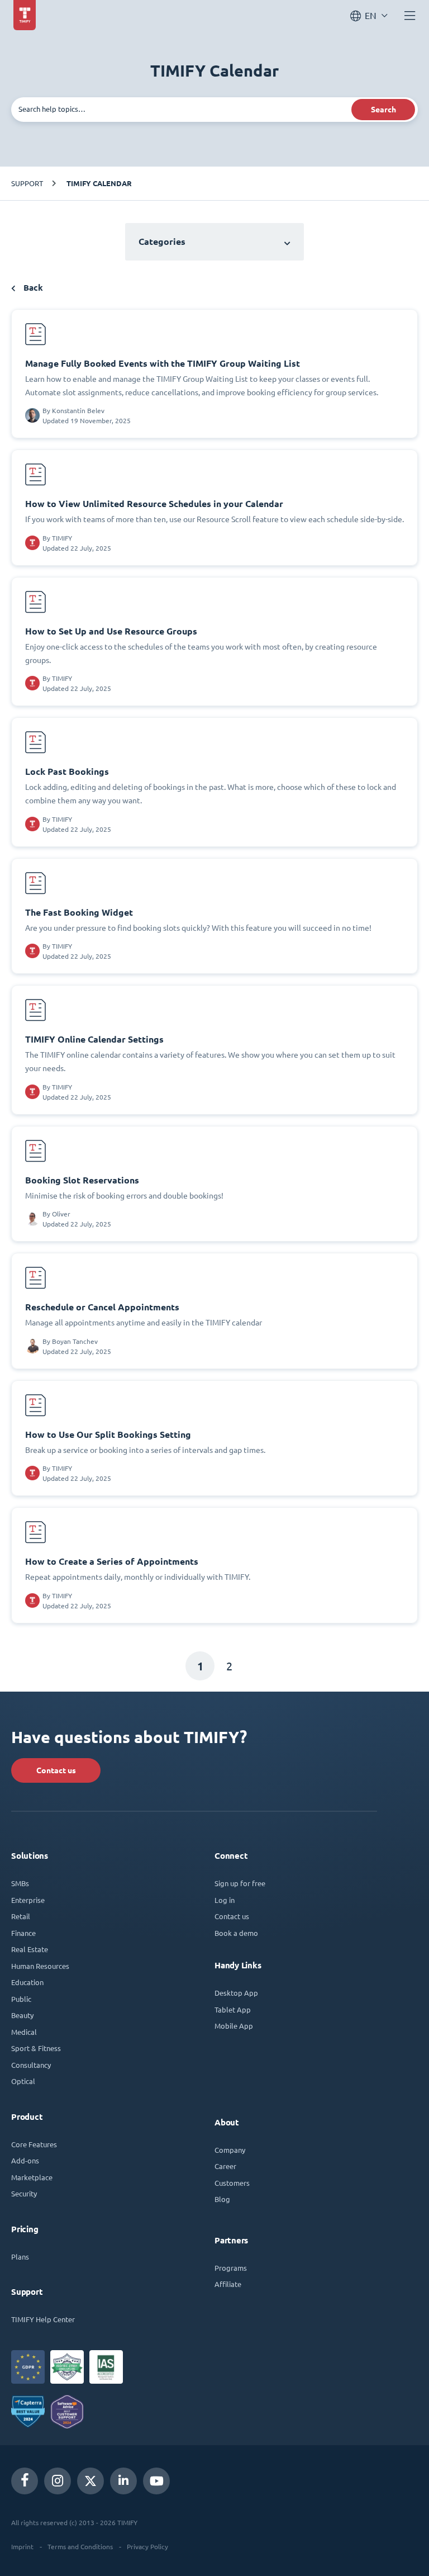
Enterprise (28, 1900)
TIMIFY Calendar (99, 183)
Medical (24, 2032)
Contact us (56, 1770)
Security (24, 2193)
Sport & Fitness (36, 2048)
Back (32, 288)
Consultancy (31, 2065)
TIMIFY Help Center (43, 2319)
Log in (225, 1900)
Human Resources (40, 1966)
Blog (222, 2199)
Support (27, 183)
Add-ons (25, 2160)
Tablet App (233, 2009)
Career (225, 2166)
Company (230, 2150)
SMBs (20, 1883)
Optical (23, 2081)
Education (27, 1982)
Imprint (22, 2546)
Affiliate (228, 2284)
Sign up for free (240, 1883)
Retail (21, 1916)
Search (383, 110)
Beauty (22, 2015)
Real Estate (30, 1949)
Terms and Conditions (80, 2546)
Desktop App (236, 1993)
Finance (23, 1933)
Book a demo (236, 1933)
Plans (20, 2257)
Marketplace (32, 2177)
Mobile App (234, 2026)
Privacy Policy (147, 2546)
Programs (231, 2268)
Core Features (34, 2144)
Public (21, 1999)
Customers (232, 2183)
